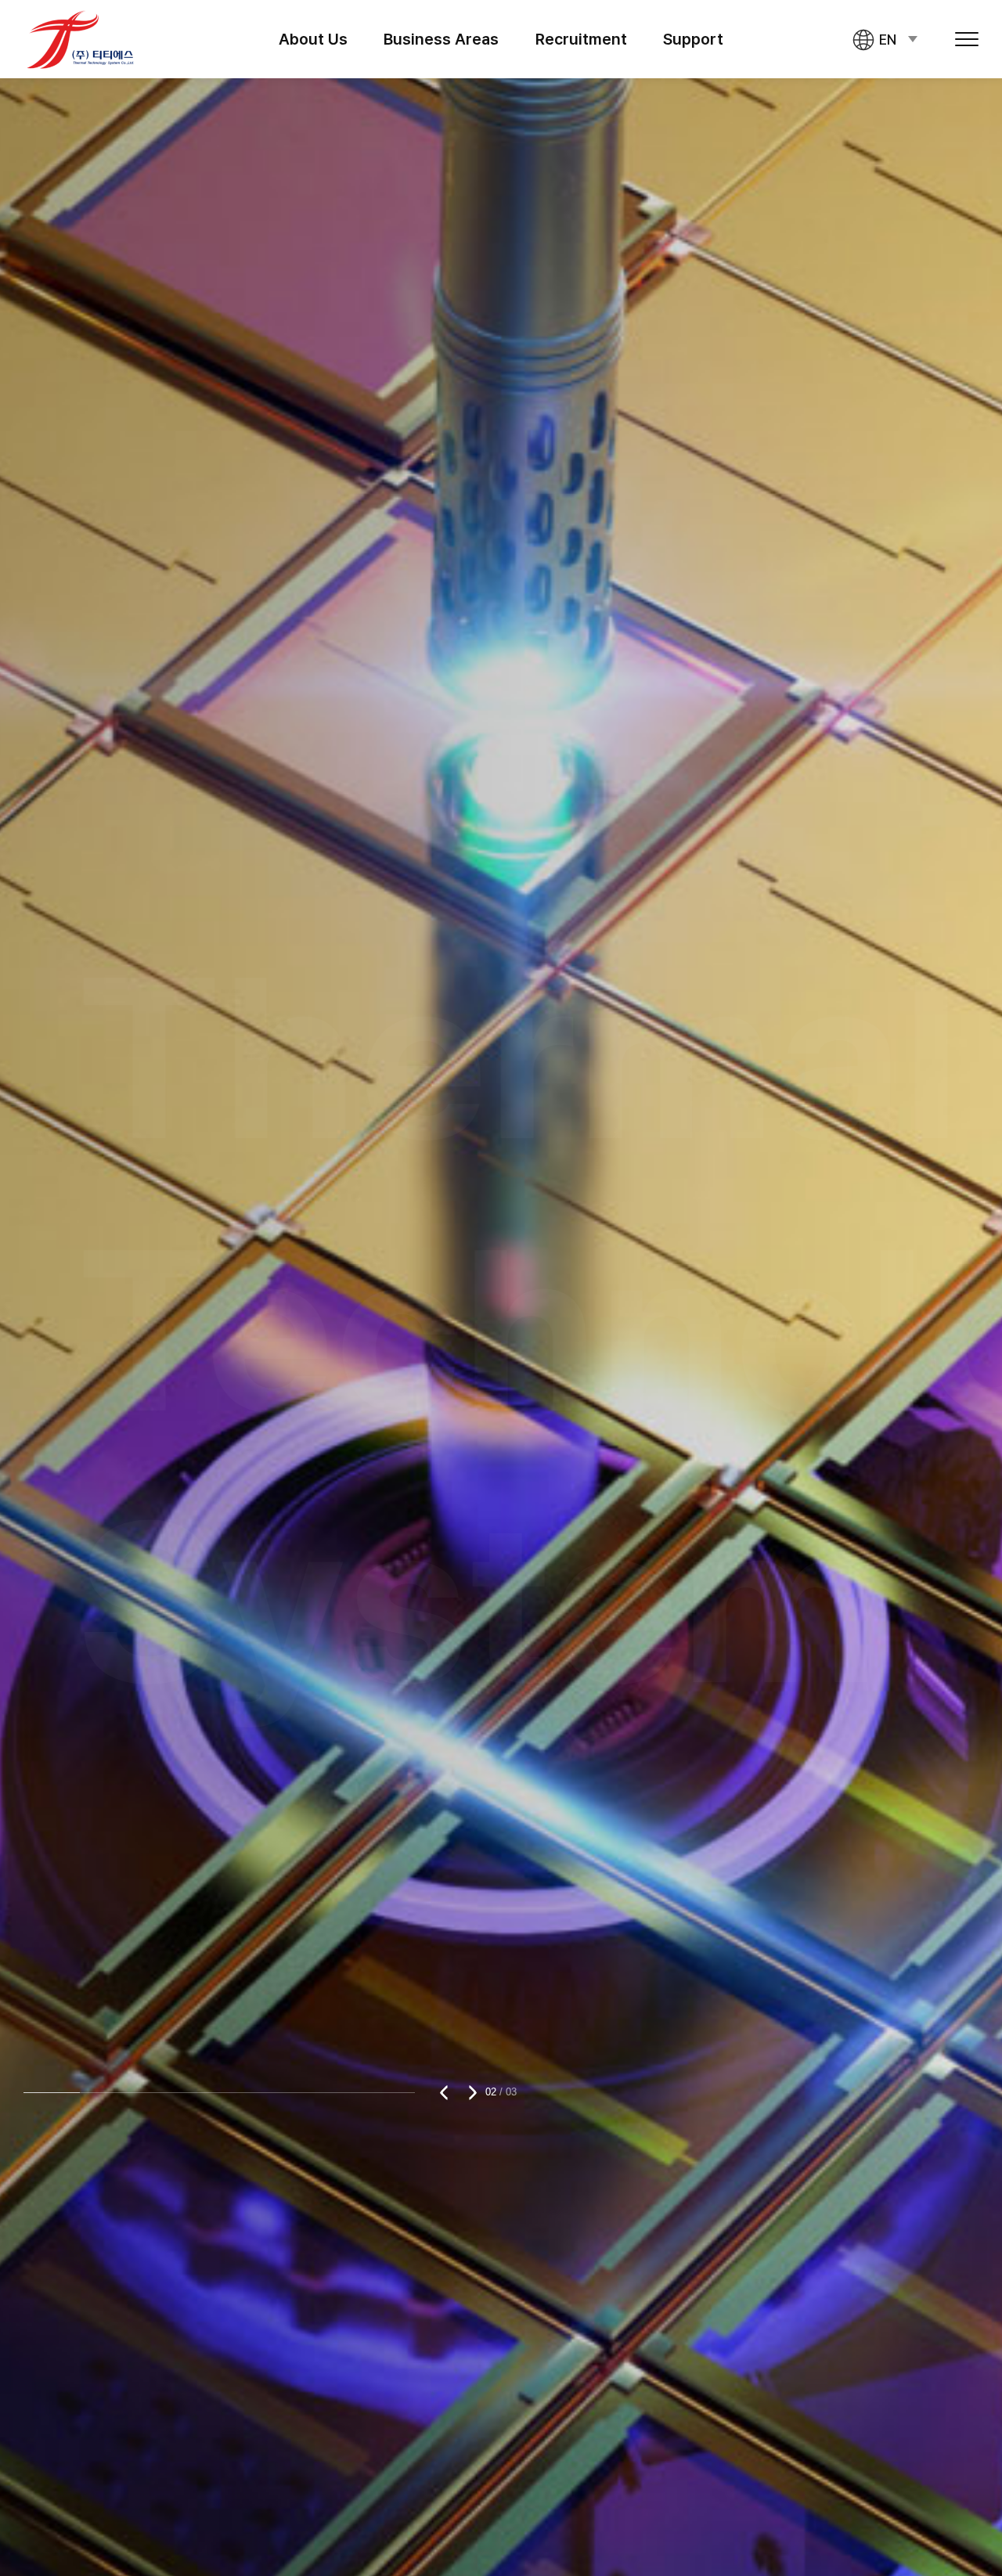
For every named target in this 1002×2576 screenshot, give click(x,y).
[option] (501, 1288)
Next (469, 2092)
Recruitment (581, 39)
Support (693, 39)
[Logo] (81, 39)
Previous (447, 2092)
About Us (313, 39)
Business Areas (441, 39)
